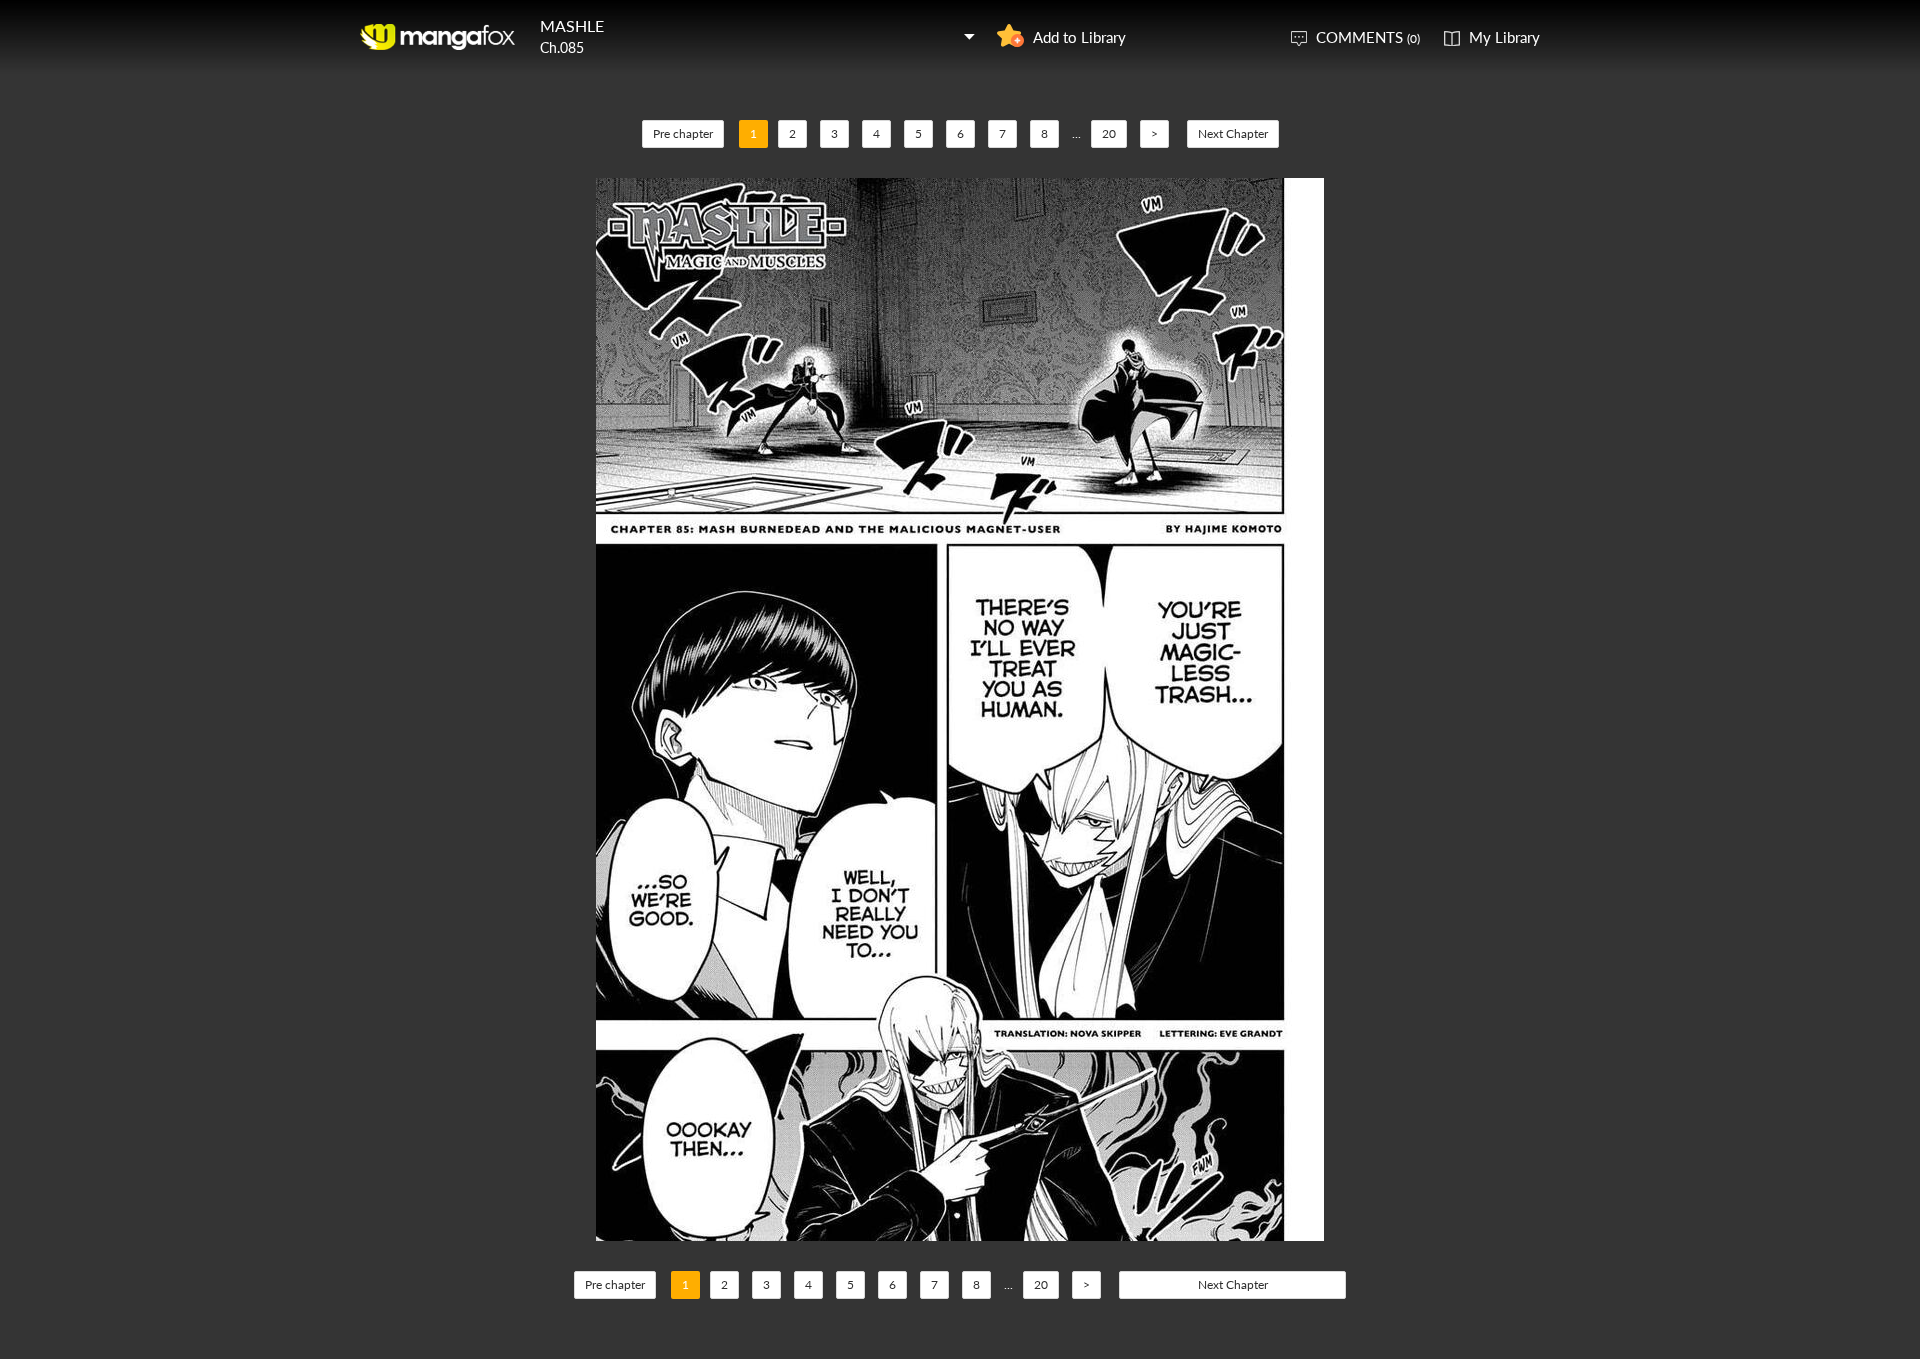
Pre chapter (683, 133)
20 (1109, 133)
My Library (1504, 37)
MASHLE (572, 25)
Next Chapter (1233, 133)
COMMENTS (1368, 37)
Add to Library (1079, 37)
